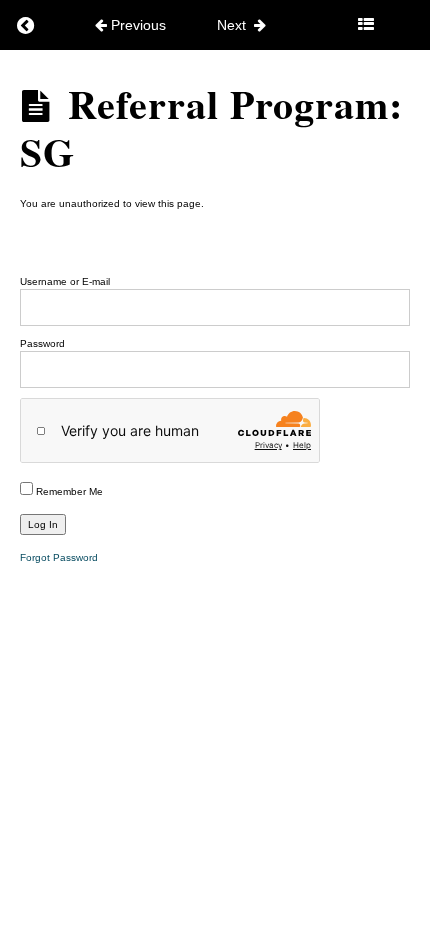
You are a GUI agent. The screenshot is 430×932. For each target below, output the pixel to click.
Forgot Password (59, 557)
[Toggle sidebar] (365, 25)
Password (42, 343)
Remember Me (68, 491)
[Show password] (383, 369)
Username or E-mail (65, 281)
